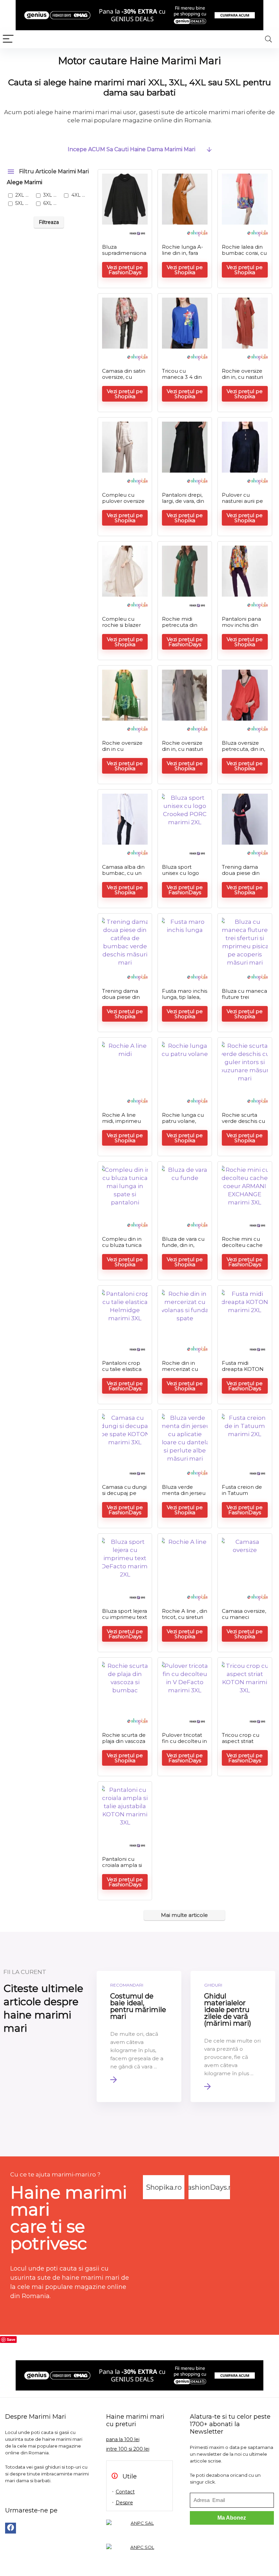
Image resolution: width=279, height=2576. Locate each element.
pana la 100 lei (123, 2439)
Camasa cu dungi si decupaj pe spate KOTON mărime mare (124, 1496)
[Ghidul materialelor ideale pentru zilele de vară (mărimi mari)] (233, 2036)
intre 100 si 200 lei (128, 2449)
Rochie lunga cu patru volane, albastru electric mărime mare (183, 1124)
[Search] (268, 39)
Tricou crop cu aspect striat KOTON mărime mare (243, 1744)
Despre (124, 2503)
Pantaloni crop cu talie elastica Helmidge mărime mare (122, 1372)
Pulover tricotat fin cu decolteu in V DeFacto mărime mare (184, 1744)
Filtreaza (49, 222)
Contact (125, 2492)
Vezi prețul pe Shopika (185, 270)
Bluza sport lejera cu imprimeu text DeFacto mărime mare (125, 1620)
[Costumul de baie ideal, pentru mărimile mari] (139, 2036)
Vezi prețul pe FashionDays (125, 270)
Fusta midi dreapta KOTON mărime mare (243, 1369)
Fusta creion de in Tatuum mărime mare (242, 1493)
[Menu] (8, 39)
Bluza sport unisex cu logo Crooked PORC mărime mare (182, 876)
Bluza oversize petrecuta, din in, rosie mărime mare (243, 752)
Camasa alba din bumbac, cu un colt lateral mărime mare (123, 876)
